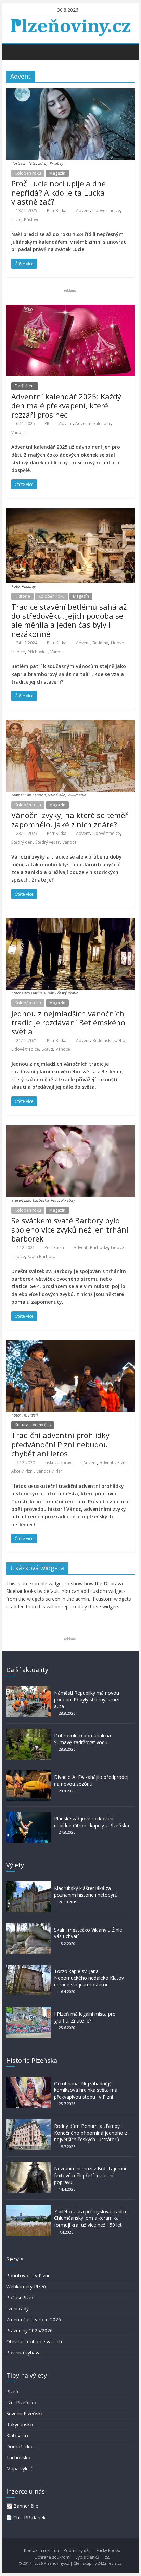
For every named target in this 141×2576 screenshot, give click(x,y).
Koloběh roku (28, 173)
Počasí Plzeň (20, 2298)
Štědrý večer (47, 842)
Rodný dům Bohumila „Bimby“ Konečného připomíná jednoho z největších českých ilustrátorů (91, 2133)
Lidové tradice (106, 211)
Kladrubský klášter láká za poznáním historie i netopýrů (86, 1892)
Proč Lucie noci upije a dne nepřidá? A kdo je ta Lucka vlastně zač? (59, 192)
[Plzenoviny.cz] (13, 52)
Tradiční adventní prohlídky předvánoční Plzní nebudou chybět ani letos (60, 1444)
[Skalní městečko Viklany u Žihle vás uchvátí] (28, 1926)
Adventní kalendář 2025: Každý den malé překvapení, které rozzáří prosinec (66, 405)
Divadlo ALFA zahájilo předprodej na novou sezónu (91, 1780)
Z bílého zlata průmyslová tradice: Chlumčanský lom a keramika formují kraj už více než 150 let (91, 2218)
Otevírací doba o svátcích (34, 2341)
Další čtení (25, 386)
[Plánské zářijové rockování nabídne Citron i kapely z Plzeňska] (28, 1815)
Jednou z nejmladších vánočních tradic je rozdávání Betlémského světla (68, 1022)
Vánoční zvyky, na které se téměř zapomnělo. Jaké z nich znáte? (70, 819)
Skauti (47, 1049)
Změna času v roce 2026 (34, 2319)
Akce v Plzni (22, 1471)
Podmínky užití (78, 2550)
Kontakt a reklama (41, 2550)
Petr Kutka (57, 211)
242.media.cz (110, 2563)
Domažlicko (19, 2446)
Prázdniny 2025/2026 (29, 2330)
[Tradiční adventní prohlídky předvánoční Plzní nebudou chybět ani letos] (70, 1344)
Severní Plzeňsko (25, 2414)
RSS (107, 2557)
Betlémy (100, 643)
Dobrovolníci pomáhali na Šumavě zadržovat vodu (82, 1739)
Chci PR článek (29, 2517)
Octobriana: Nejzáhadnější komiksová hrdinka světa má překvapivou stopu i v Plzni (86, 2090)
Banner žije (26, 2506)
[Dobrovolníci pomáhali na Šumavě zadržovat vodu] (28, 1732)
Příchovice (38, 652)
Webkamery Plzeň (26, 2287)
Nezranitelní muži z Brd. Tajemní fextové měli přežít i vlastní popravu (90, 2175)
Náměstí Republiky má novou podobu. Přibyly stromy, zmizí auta (87, 1700)
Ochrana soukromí (52, 2557)
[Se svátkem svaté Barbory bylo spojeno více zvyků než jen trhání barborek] (70, 1129)
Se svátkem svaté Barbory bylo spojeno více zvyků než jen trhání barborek (70, 1229)
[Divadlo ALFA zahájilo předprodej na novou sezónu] (28, 1774)
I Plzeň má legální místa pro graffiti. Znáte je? (85, 2017)
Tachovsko (18, 2457)
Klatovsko (17, 2435)
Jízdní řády (17, 2309)
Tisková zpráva (59, 1463)
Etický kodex (108, 2550)
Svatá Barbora (42, 1256)
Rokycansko (20, 2425)
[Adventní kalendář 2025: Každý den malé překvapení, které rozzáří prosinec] (70, 309)
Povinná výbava (23, 2352)
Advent (83, 211)
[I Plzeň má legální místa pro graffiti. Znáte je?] (28, 2010)
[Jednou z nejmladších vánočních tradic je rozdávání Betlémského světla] (70, 922)
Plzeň (12, 2392)
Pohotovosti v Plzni (28, 2276)
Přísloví (31, 219)
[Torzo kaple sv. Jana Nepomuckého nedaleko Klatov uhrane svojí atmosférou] (28, 1968)
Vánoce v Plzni (50, 1471)
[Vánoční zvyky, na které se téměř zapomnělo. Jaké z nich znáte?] (70, 724)
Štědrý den (22, 842)
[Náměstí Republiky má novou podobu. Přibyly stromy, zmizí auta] (28, 1689)
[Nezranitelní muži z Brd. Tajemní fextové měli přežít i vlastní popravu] (28, 2165)
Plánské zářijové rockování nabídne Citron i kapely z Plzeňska (92, 1822)
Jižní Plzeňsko (21, 2403)
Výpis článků (87, 2557)
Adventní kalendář (93, 424)
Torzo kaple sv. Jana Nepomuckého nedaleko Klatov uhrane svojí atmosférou (89, 1978)
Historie (22, 596)
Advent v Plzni (113, 1463)
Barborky (99, 1248)
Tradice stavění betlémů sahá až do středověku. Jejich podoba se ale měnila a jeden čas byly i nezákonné (69, 620)
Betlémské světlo (109, 1041)
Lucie (16, 219)
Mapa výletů (20, 2468)
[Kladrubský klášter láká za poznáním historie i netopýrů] (28, 1885)
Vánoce (18, 433)
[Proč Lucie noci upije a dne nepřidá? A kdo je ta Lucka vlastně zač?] (70, 92)
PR (47, 424)
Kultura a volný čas (33, 1425)
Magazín (57, 173)
